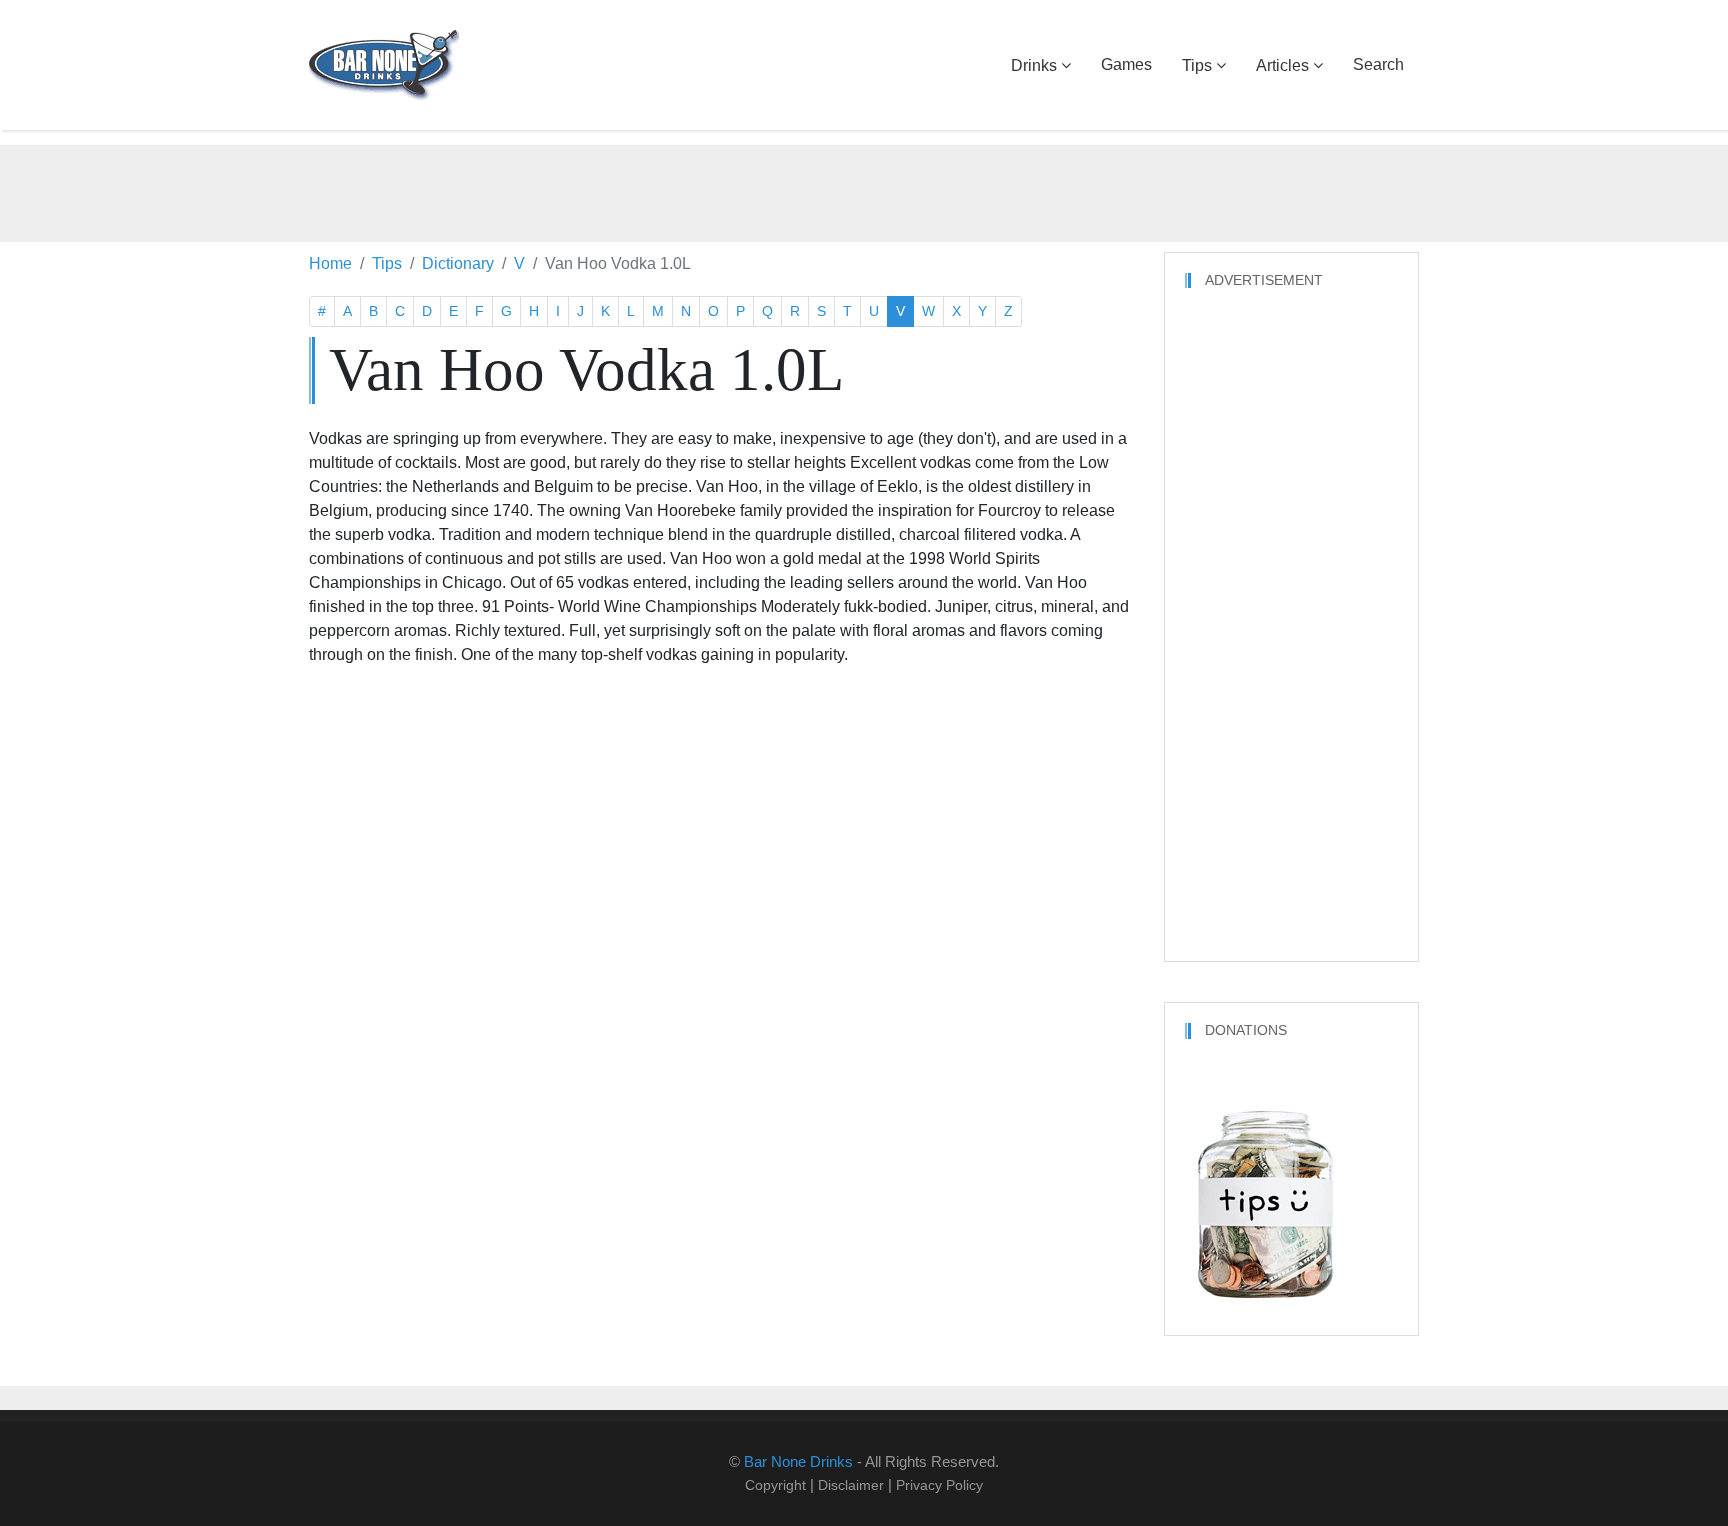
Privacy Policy (939, 1485)
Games (1126, 64)
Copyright (775, 1485)
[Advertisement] (864, 190)
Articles (1282, 65)
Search (1378, 64)
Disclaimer (851, 1485)
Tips (1197, 65)
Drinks (1034, 65)
